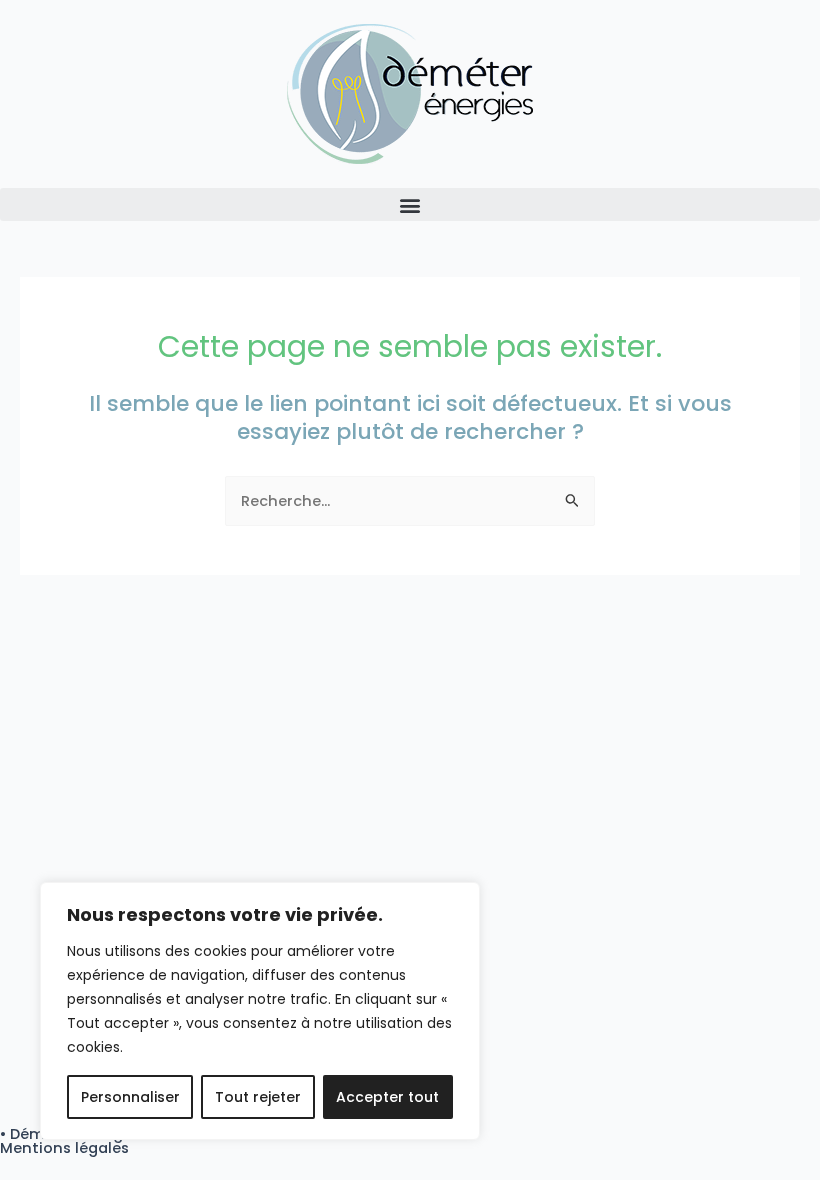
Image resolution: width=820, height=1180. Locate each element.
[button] (410, 204)
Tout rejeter (258, 1097)
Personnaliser (130, 1097)
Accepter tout (387, 1097)
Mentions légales (64, 1148)
